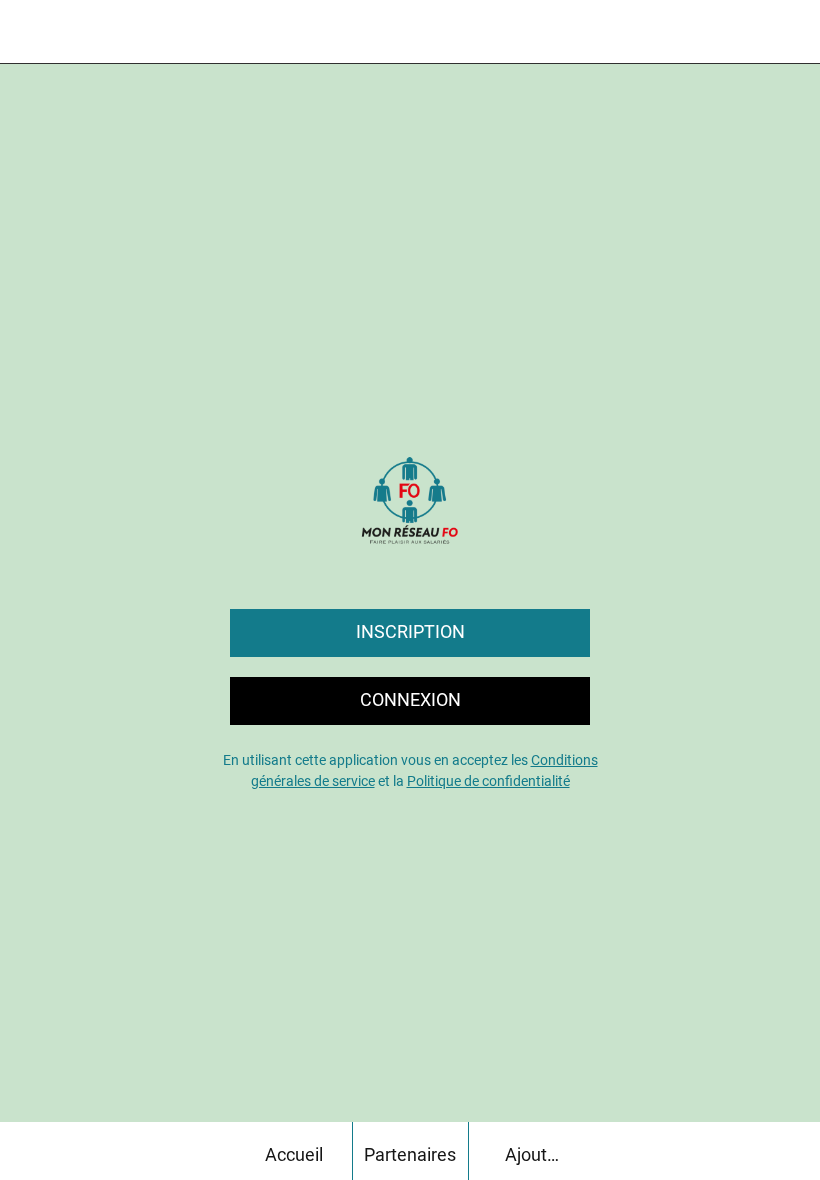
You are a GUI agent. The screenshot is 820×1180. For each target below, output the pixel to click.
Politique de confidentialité (488, 781)
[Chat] (736, 32)
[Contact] (788, 32)
